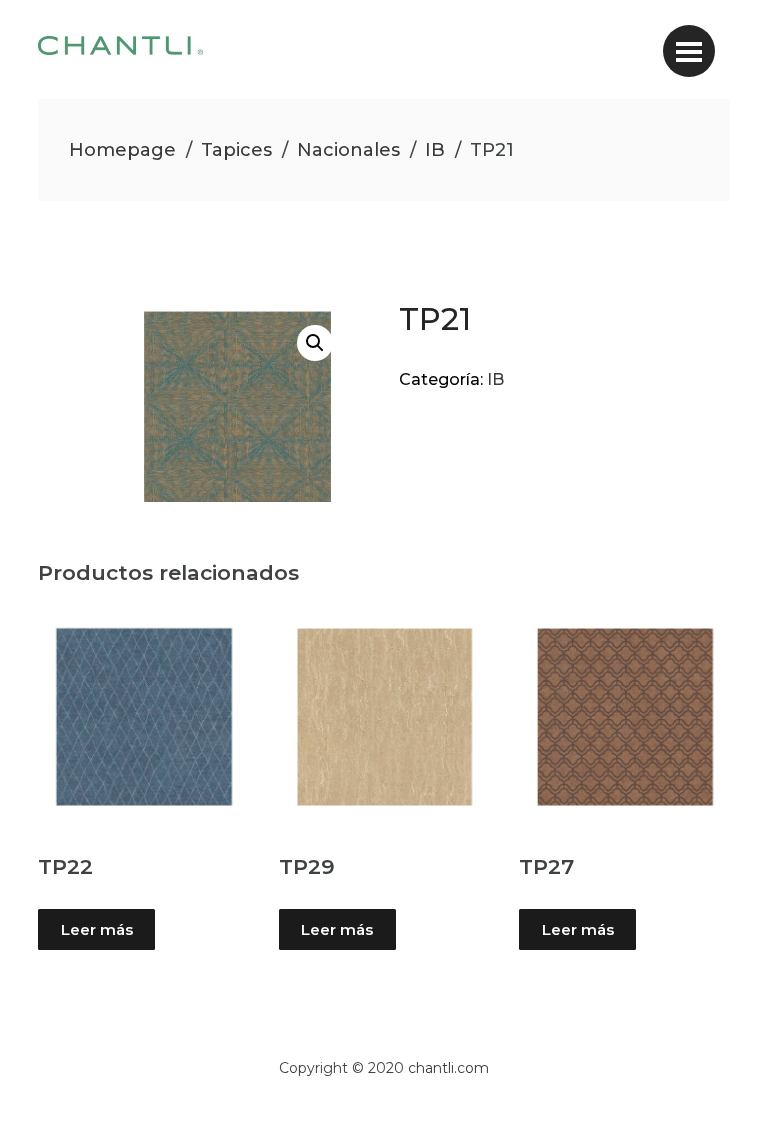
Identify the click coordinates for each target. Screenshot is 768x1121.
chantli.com (448, 1068)
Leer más (97, 929)
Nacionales (348, 150)
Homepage (122, 150)
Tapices (236, 150)
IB (435, 150)
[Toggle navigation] (689, 51)
